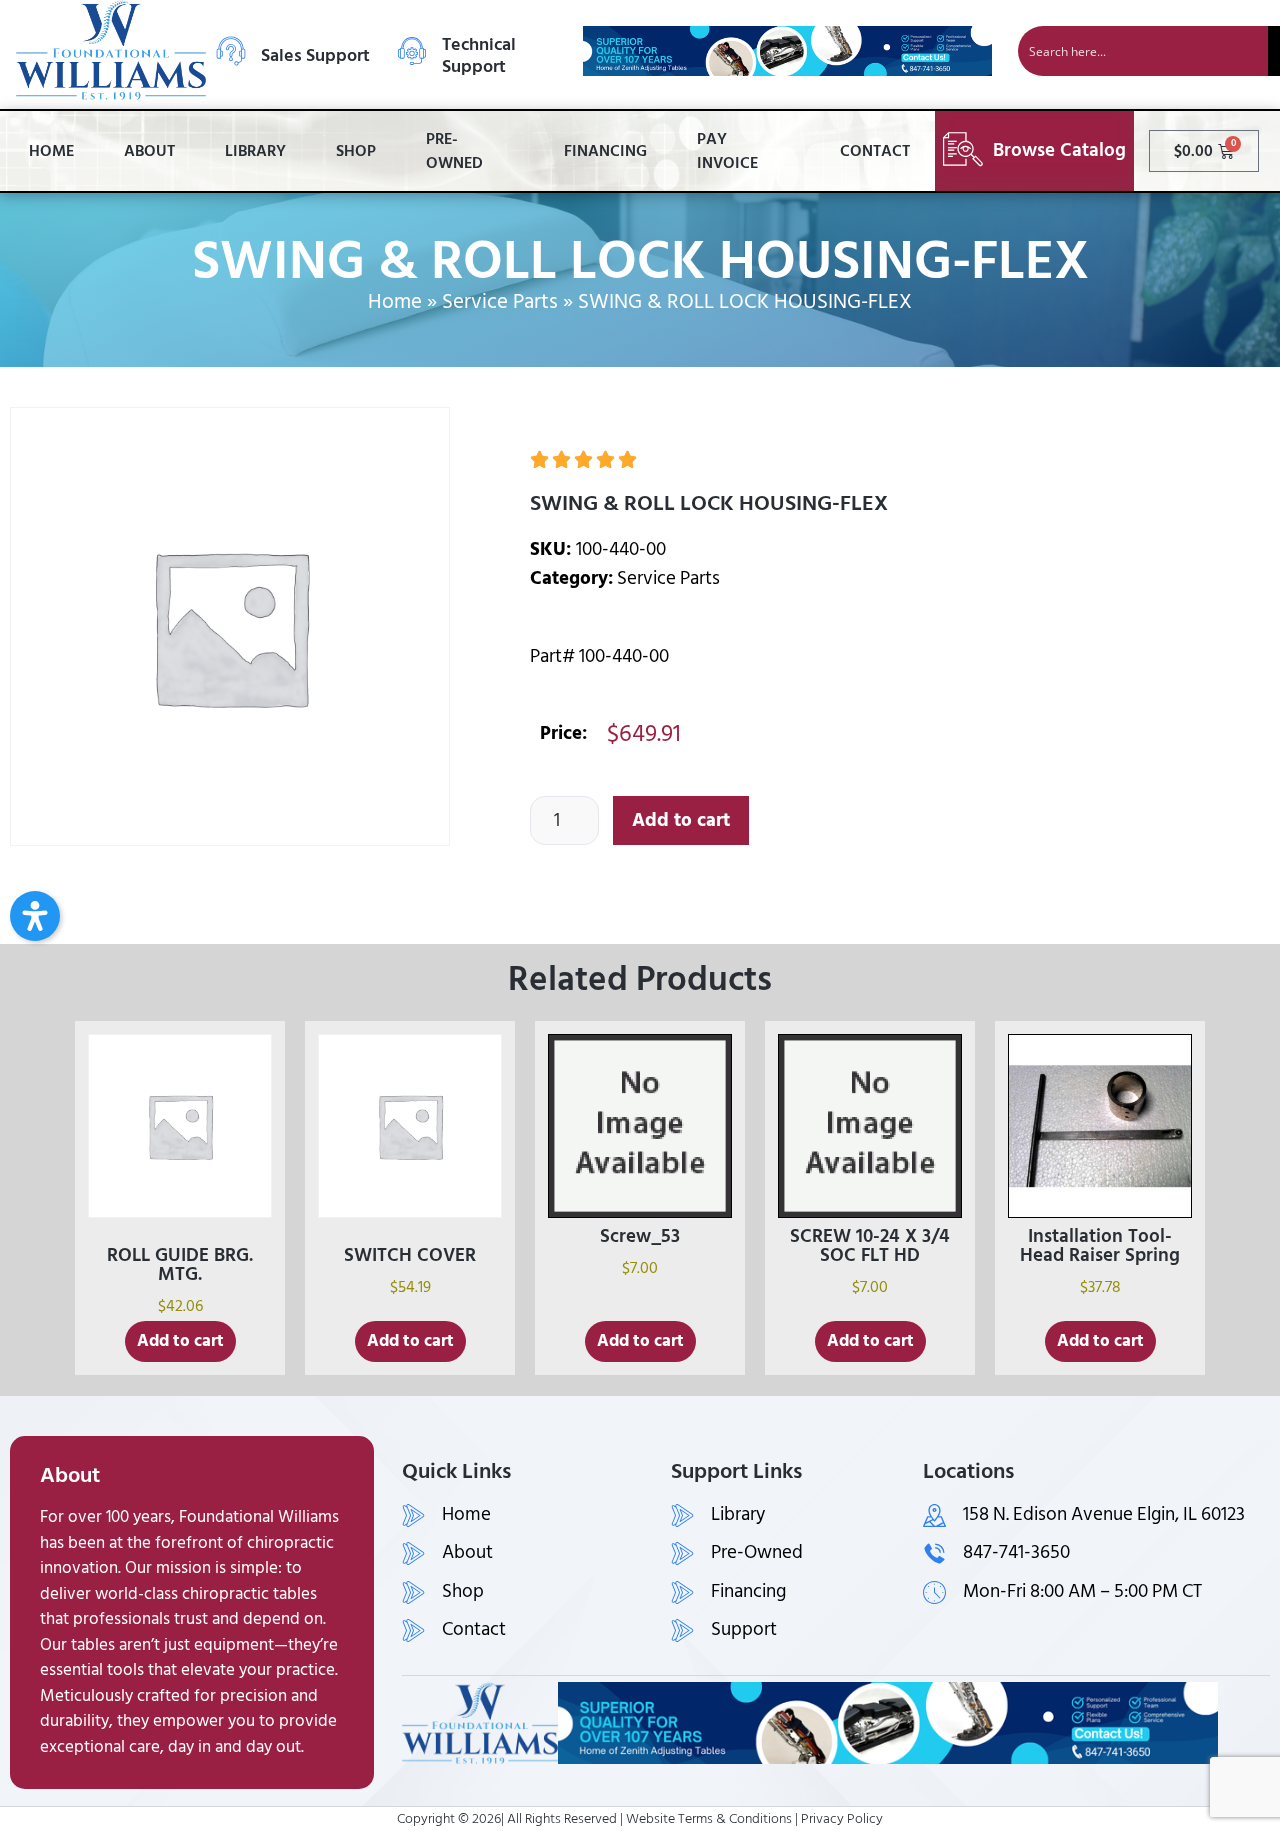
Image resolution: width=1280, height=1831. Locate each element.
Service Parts (500, 302)
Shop (356, 151)
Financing (605, 151)
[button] (35, 916)
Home (51, 151)
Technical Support (479, 55)
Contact (875, 151)
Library (255, 151)
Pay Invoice (727, 151)
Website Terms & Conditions (709, 1818)
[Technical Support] (412, 51)
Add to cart (681, 820)
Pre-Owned (454, 151)
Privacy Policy (842, 1818)
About (149, 151)
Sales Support (315, 55)
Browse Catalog (1059, 150)
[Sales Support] (231, 51)
